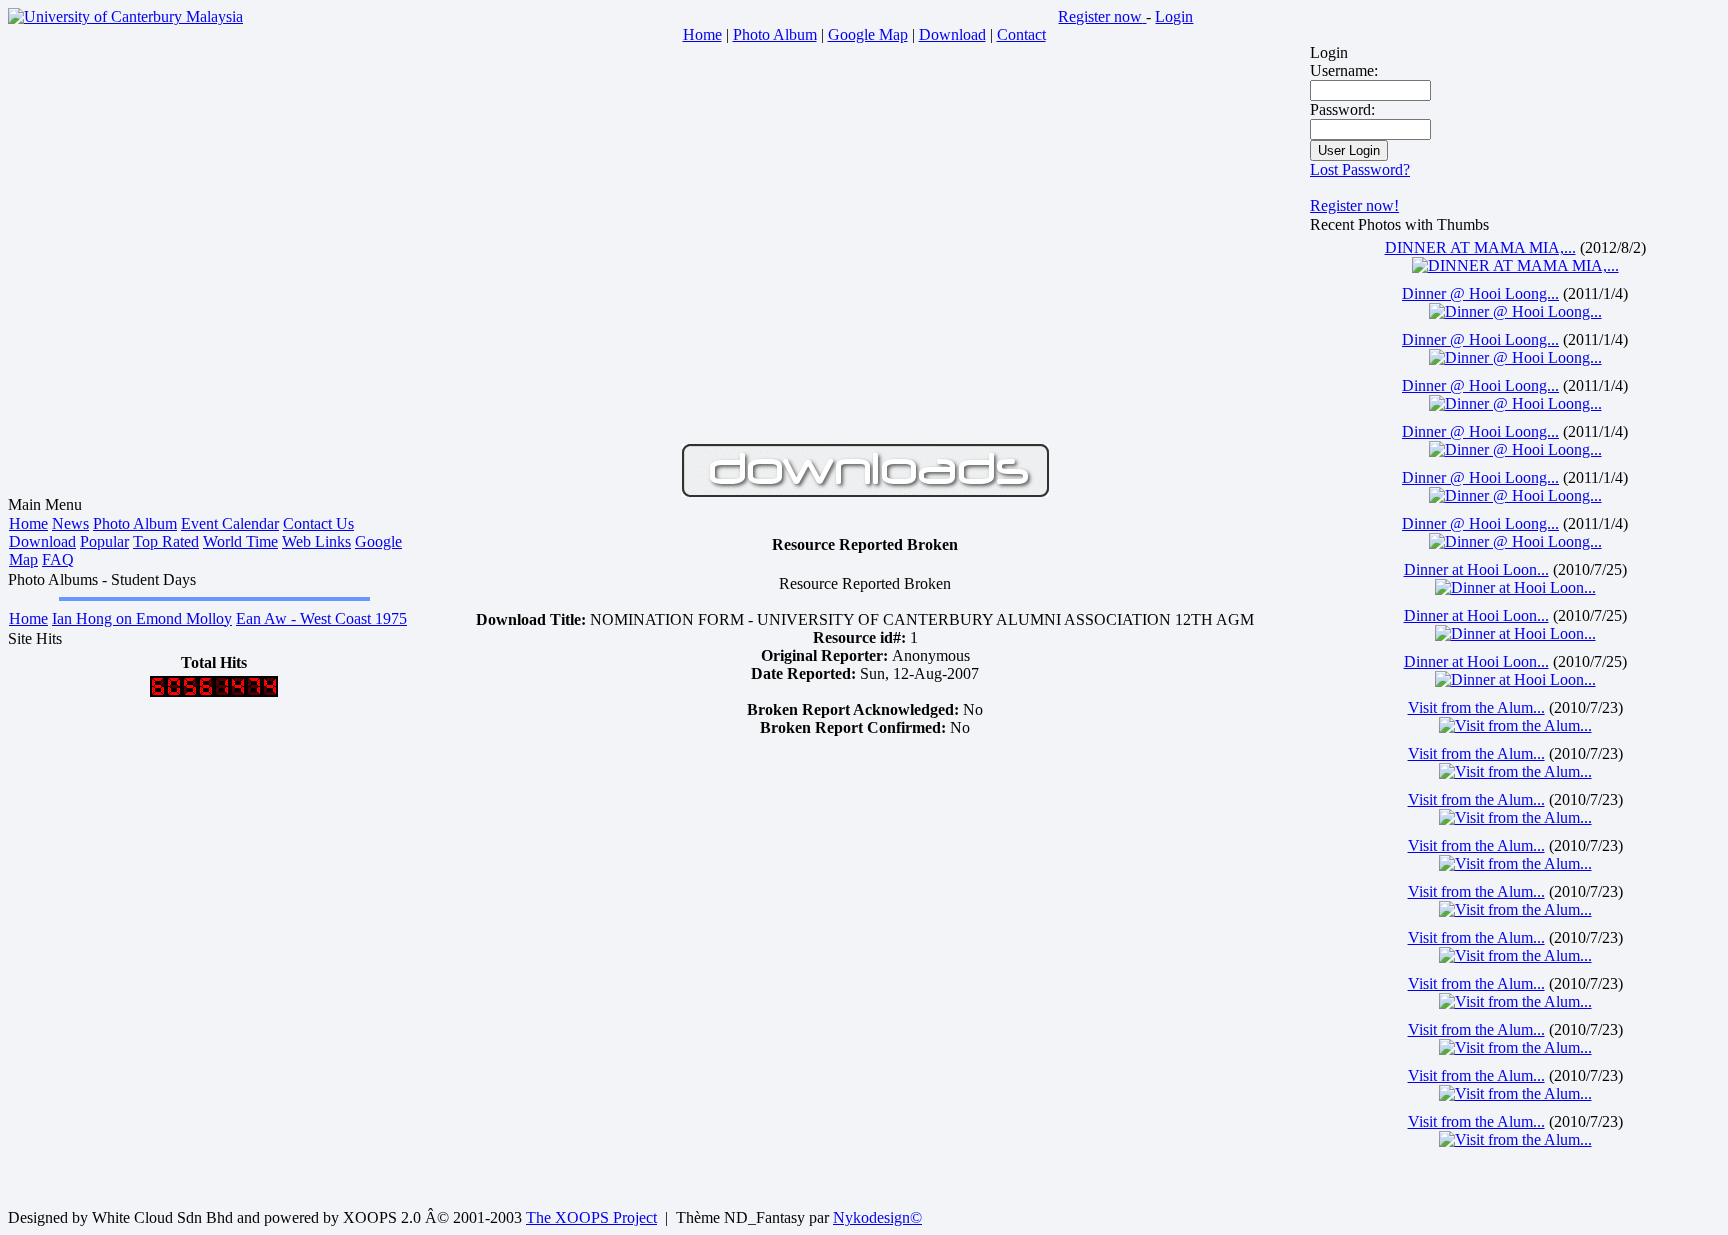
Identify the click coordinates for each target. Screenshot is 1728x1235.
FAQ (58, 559)
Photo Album (135, 523)
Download (42, 541)
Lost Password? (1360, 169)
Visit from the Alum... (1476, 707)
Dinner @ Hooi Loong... (1480, 293)
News (70, 523)
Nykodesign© (877, 1217)
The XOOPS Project (591, 1217)
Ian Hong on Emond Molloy (142, 618)
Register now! (1354, 205)
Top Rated (166, 541)
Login (1174, 16)
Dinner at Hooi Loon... (1476, 569)
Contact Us (318, 523)
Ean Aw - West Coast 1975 (321, 618)
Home (28, 523)
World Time (240, 541)
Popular (104, 541)
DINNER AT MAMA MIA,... (1480, 247)
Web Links (316, 541)
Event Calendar (230, 523)
